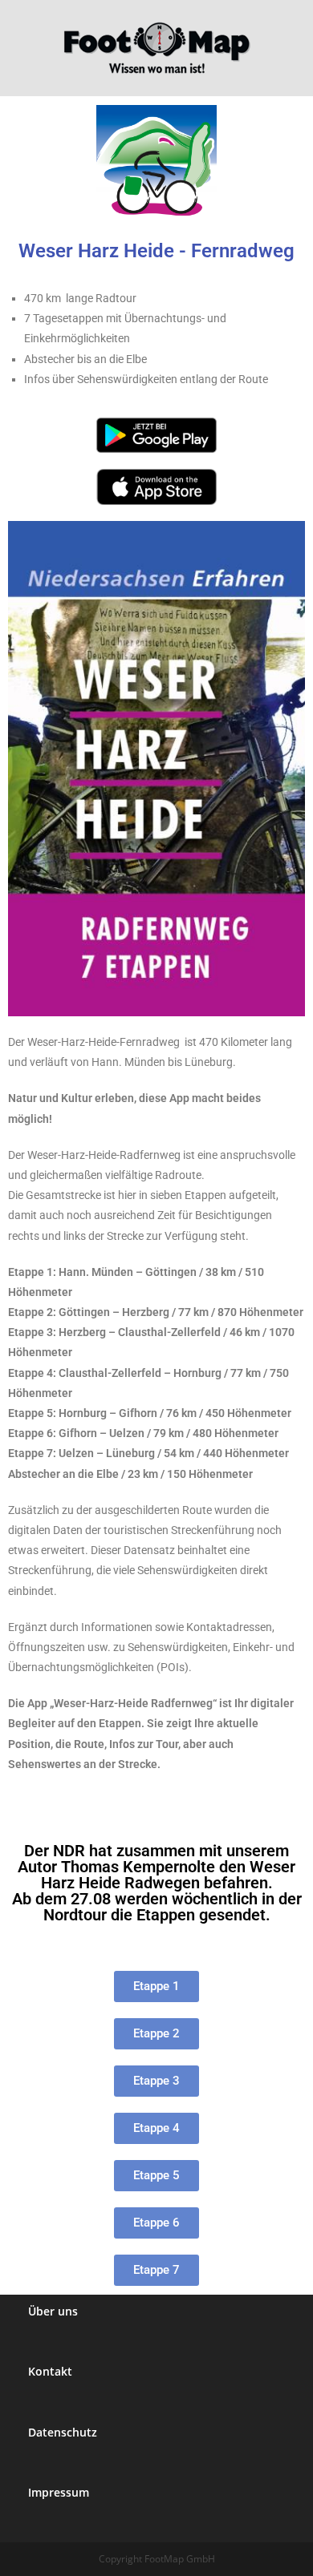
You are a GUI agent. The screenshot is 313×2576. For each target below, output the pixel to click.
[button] (156, 2223)
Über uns (53, 2311)
